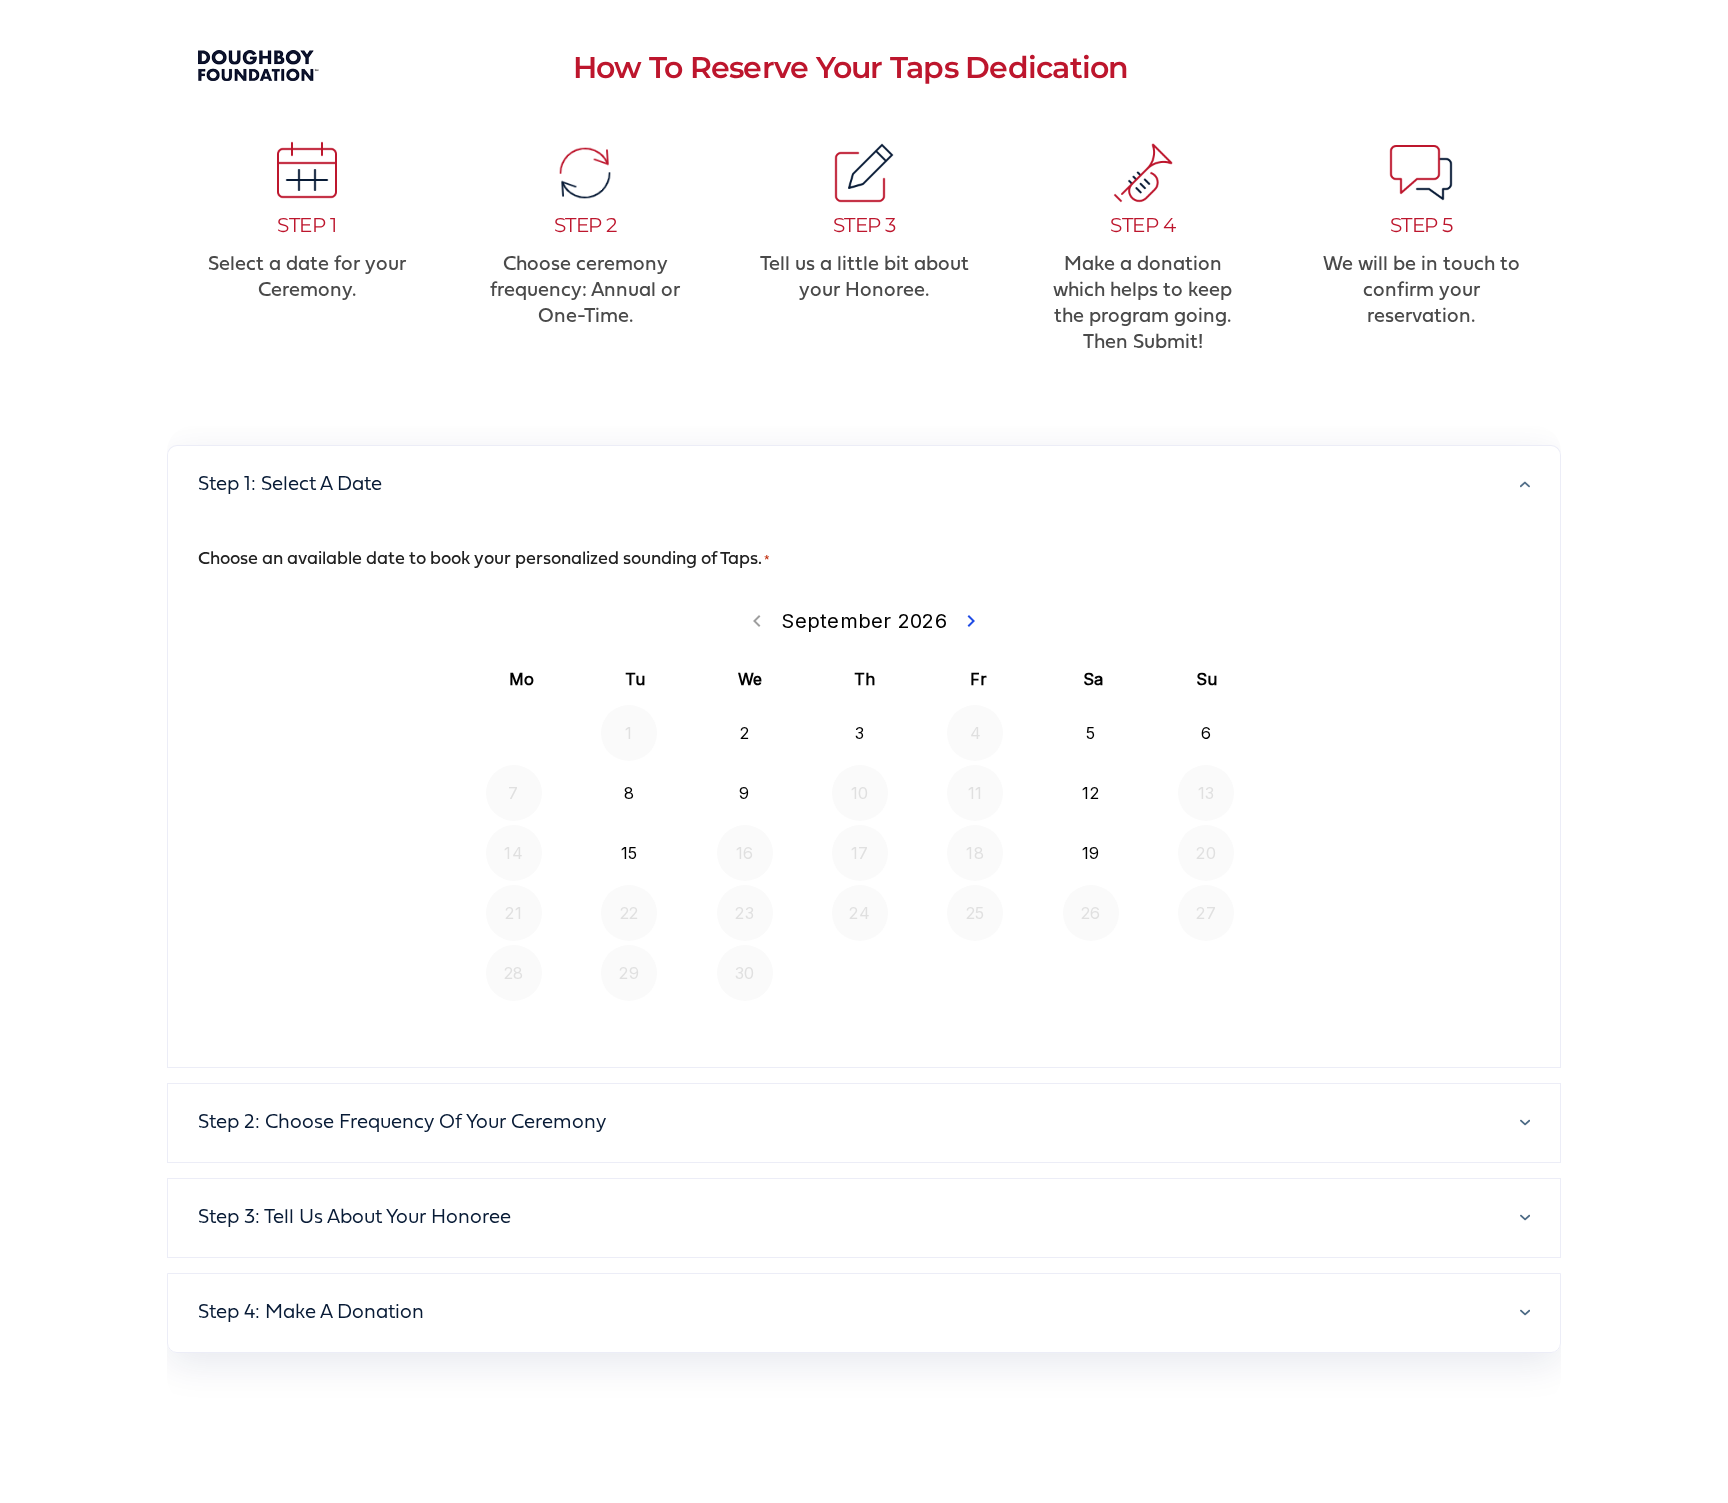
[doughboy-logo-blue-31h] (258, 60)
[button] (864, 484)
